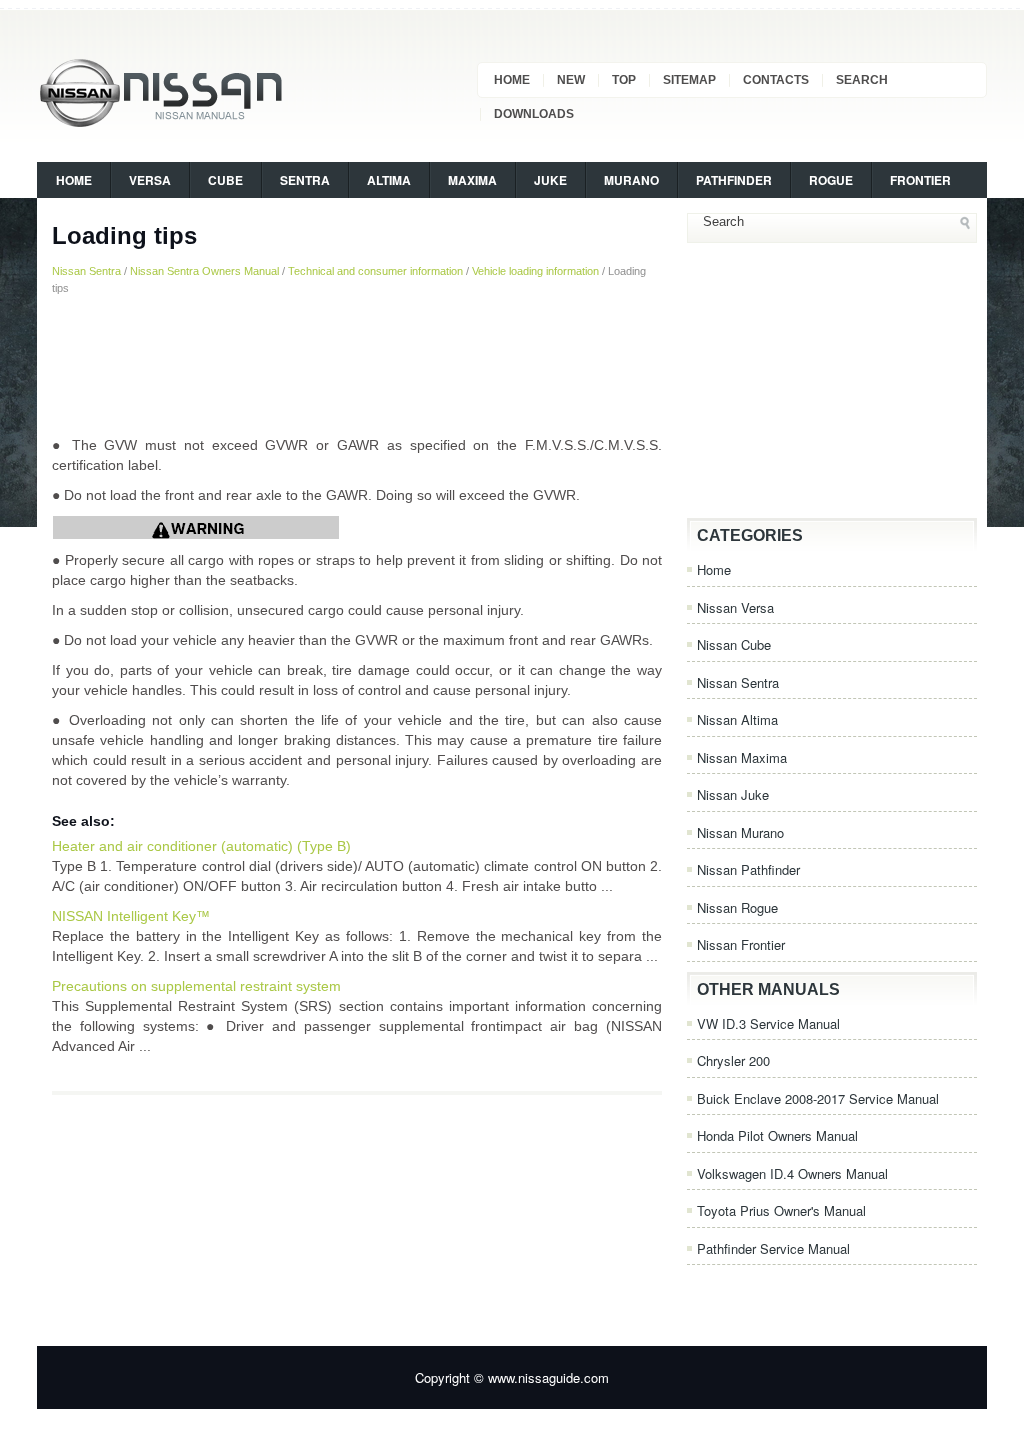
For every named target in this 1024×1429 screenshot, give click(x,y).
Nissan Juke (733, 794)
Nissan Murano (740, 832)
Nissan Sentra (86, 271)
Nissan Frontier (741, 944)
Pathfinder (734, 180)
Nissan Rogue (737, 907)
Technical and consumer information (375, 271)
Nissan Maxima (742, 757)
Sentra (305, 180)
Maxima (472, 180)
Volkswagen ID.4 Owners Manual (792, 1173)
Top (624, 80)
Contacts (776, 80)
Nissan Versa (735, 607)
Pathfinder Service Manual (773, 1248)
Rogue (831, 180)
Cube (225, 180)
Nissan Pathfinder (748, 869)
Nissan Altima (737, 719)
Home (512, 80)
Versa (150, 180)
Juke (550, 180)
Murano (631, 180)
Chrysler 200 (733, 1060)
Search (862, 80)
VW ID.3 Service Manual (768, 1023)
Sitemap (689, 80)
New (571, 80)
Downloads (534, 114)
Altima (389, 180)
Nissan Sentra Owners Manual (204, 271)
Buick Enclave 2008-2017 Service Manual (818, 1098)
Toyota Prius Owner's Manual (781, 1210)
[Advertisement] (357, 365)
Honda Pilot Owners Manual (777, 1135)
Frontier (920, 180)
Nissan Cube (734, 644)
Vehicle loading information (535, 271)
